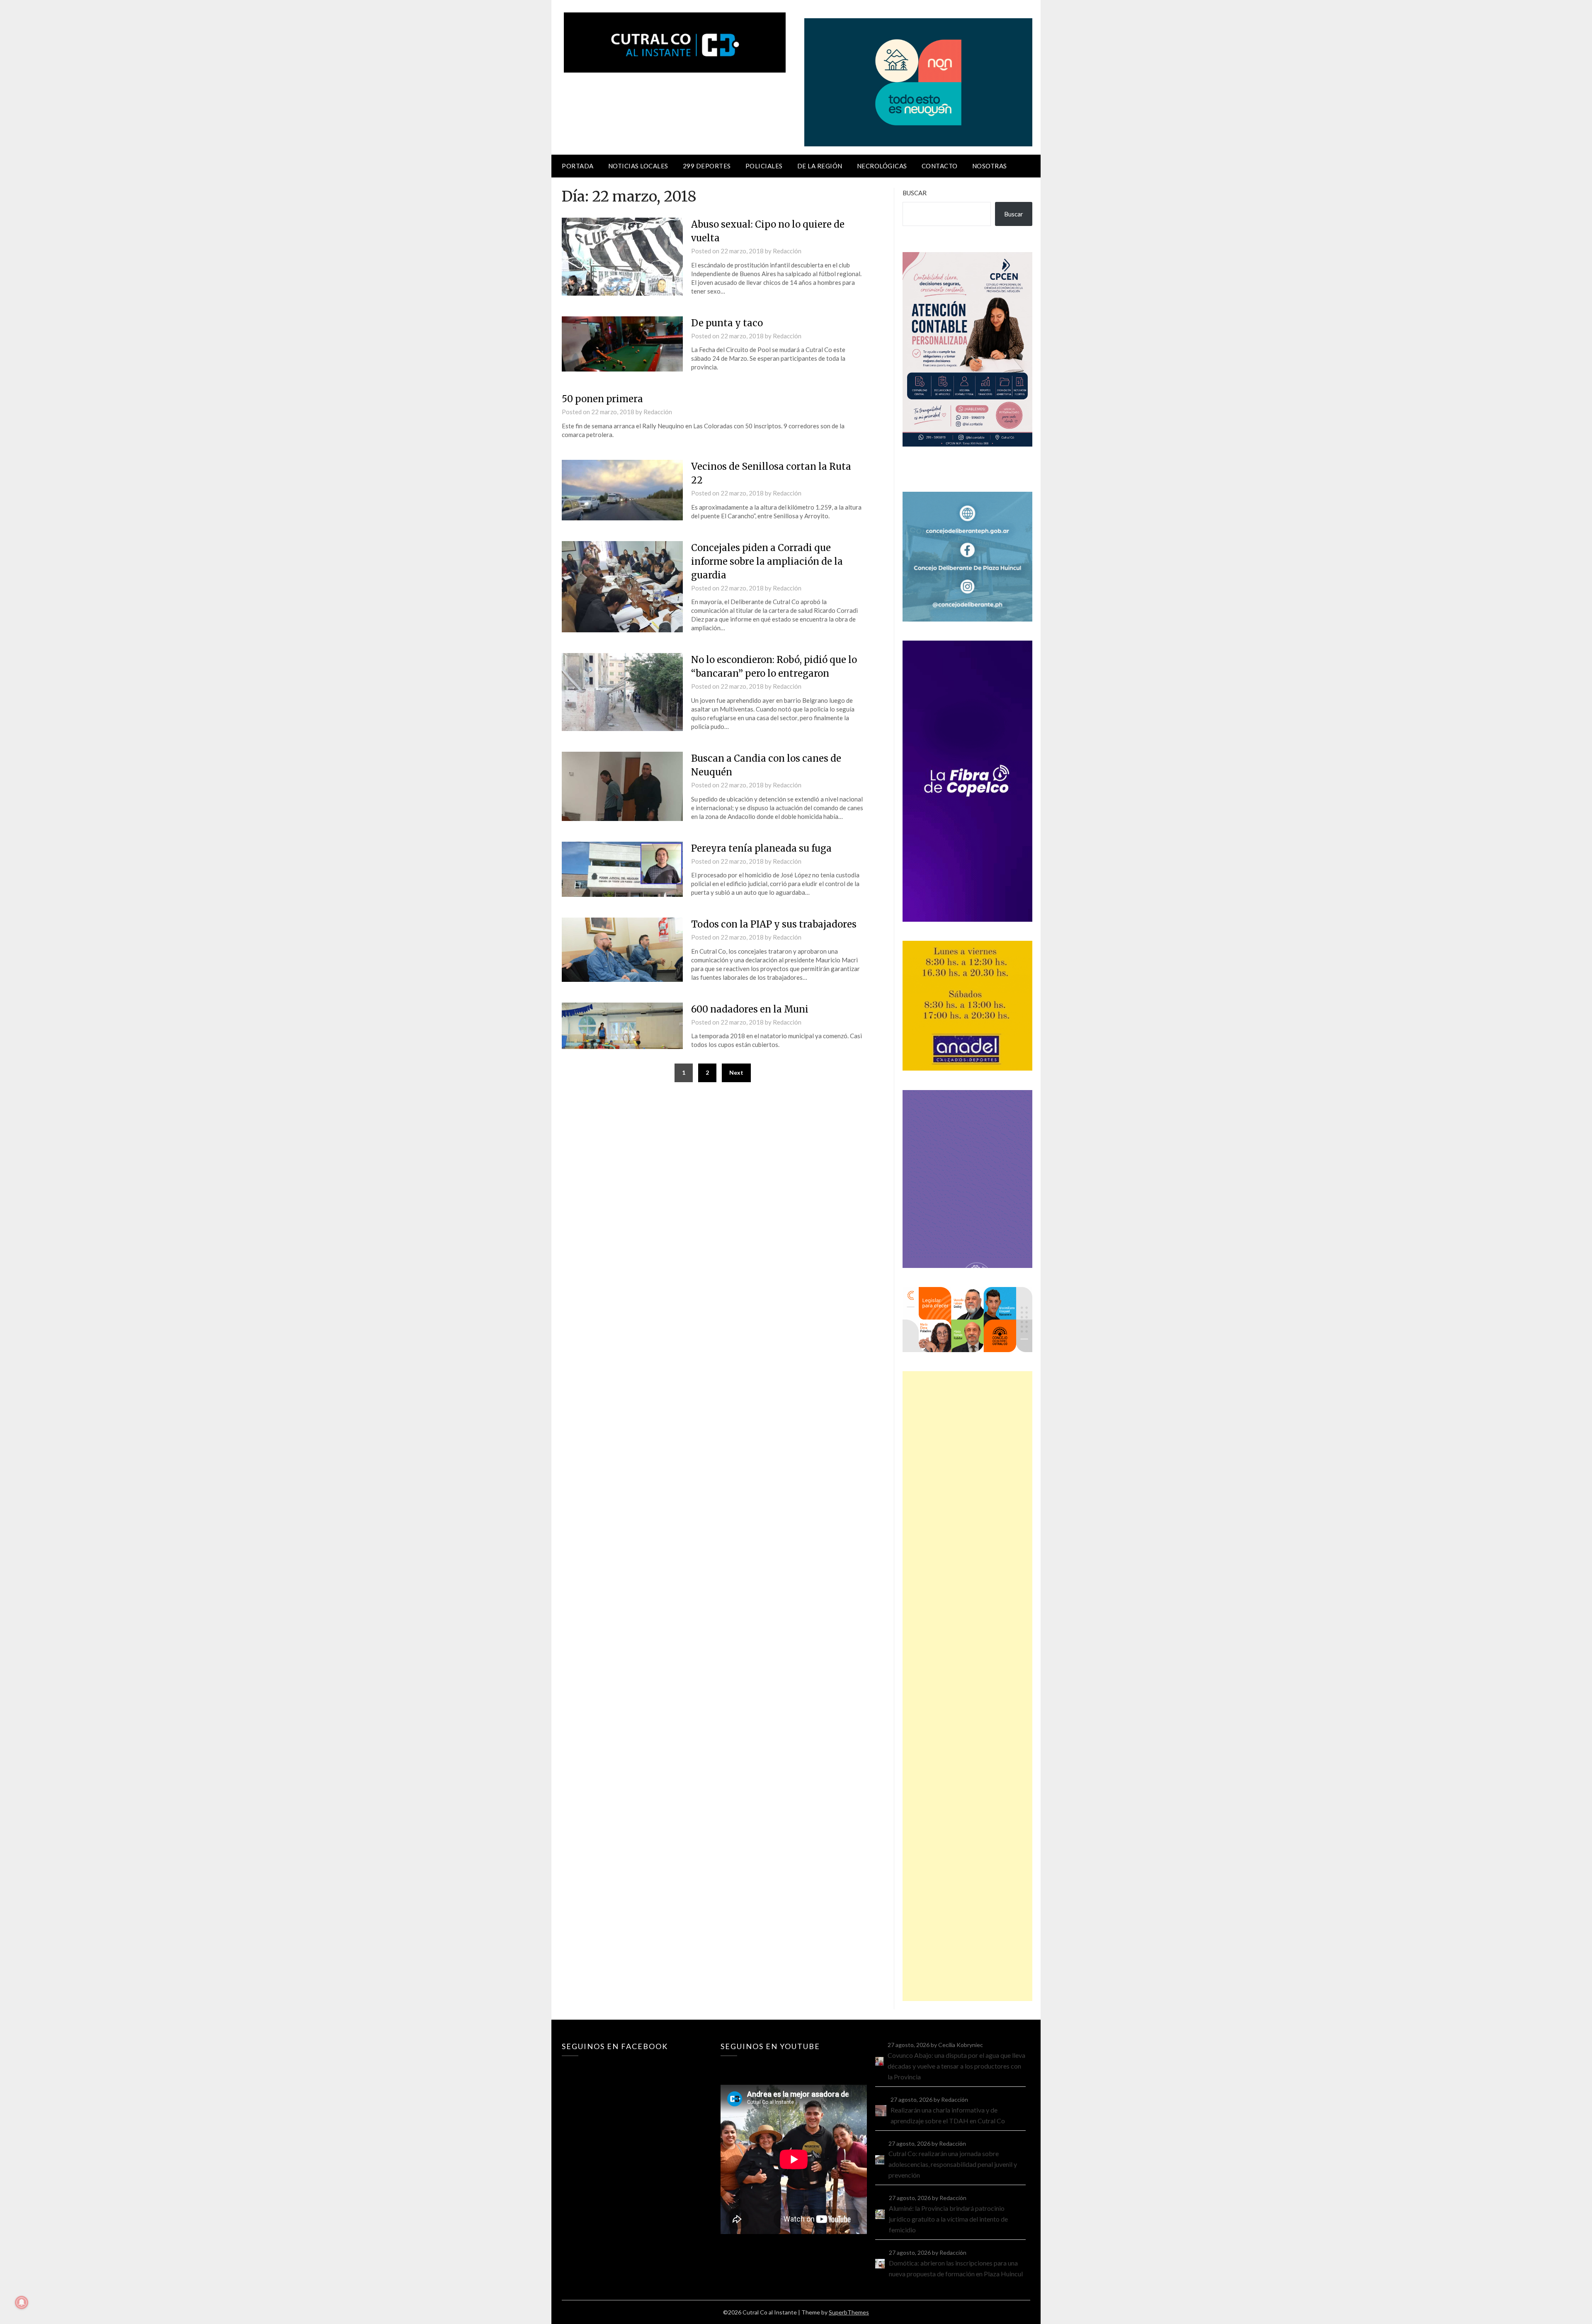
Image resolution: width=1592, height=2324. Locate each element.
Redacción (787, 251)
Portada (578, 166)
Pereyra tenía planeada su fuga (761, 848)
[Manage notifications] (22, 2302)
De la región (820, 166)
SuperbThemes (849, 2312)
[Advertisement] (967, 1686)
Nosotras (990, 166)
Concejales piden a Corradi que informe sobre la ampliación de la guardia (767, 561)
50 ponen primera (602, 399)
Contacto (940, 166)
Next (736, 1072)
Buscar (915, 193)
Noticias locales (638, 166)
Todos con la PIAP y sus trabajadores (774, 924)
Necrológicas (882, 166)
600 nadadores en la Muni (750, 1009)
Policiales (764, 166)
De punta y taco (727, 323)
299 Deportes (707, 166)
